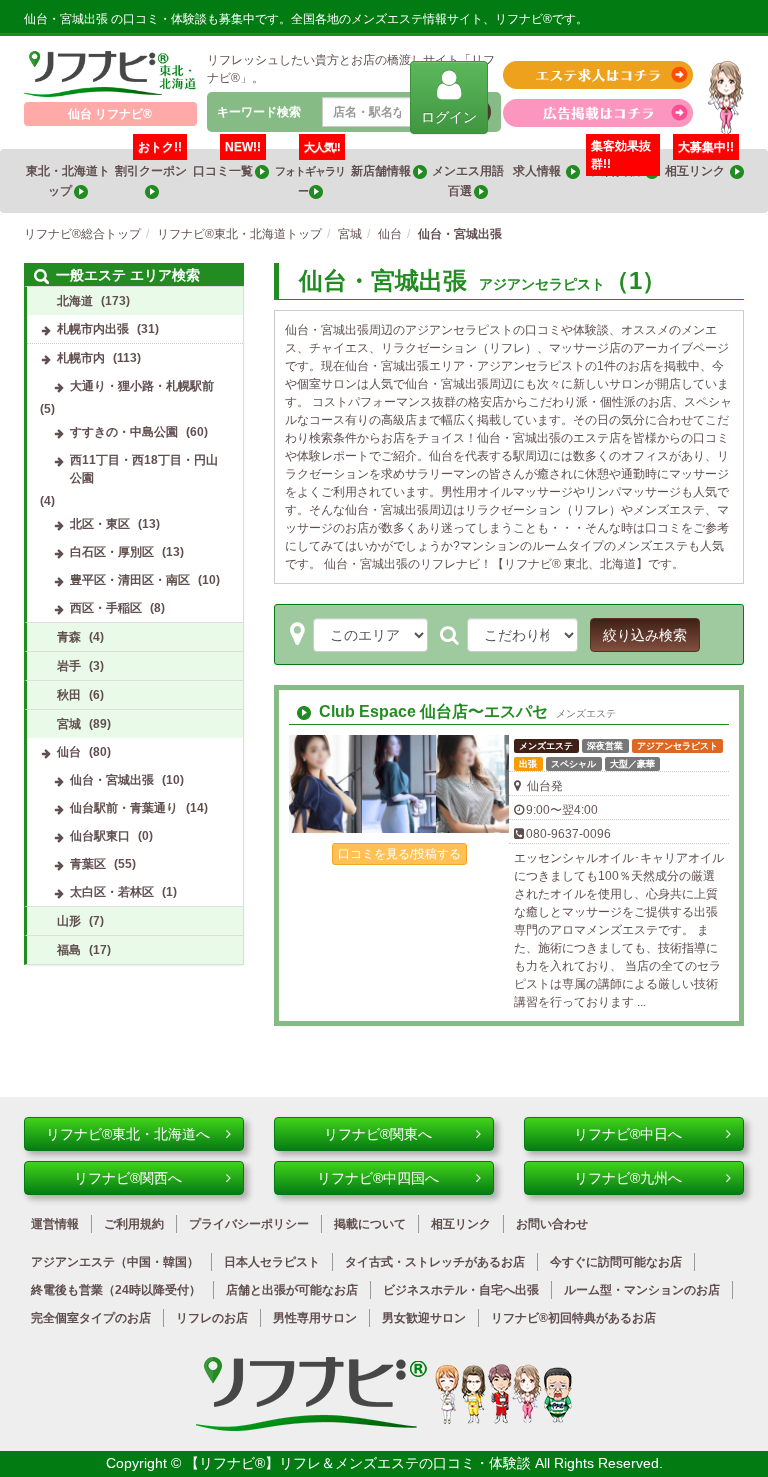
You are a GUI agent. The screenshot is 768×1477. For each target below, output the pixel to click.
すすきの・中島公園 (124, 432)
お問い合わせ (552, 1224)
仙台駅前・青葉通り (124, 808)
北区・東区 (100, 524)
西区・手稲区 (106, 608)
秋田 (69, 695)
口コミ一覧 (226, 163)
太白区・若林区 (112, 892)
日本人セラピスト (272, 1262)
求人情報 (539, 171)
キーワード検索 (259, 112)
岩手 (69, 666)
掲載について (370, 1224)
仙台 (69, 752)
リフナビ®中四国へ (378, 1178)
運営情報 (55, 1224)
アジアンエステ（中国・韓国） (115, 1262)
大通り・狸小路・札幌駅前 (142, 386)
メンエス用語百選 (468, 181)
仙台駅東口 (100, 836)
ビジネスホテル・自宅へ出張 (461, 1290)
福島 (69, 950)
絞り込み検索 (645, 635)
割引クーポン (152, 163)
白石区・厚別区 (112, 552)
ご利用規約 (134, 1224)
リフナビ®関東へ (378, 1134)
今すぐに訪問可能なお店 (616, 1262)
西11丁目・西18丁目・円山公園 (144, 469)
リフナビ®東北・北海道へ (128, 1134)
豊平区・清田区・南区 (130, 580)
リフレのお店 (212, 1318)
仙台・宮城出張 (112, 780)
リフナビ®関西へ (128, 1178)
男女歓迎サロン (424, 1318)
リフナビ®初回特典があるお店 (573, 1318)
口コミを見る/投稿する (399, 854)
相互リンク (699, 163)
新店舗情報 (382, 171)
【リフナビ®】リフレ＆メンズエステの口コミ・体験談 (360, 1463)
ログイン (449, 117)
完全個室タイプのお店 (91, 1318)
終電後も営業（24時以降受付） (116, 1290)
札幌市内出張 (93, 329)
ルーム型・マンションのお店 (642, 1290)
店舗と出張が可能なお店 (292, 1290)
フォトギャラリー (310, 173)
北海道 (75, 301)
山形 (69, 921)
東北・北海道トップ (68, 181)
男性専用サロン (315, 1318)
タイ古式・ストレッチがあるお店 (435, 1262)
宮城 (69, 724)
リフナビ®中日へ (628, 1134)
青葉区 (88, 864)
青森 (69, 637)
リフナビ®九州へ (628, 1178)
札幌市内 (81, 358)
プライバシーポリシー (249, 1224)
